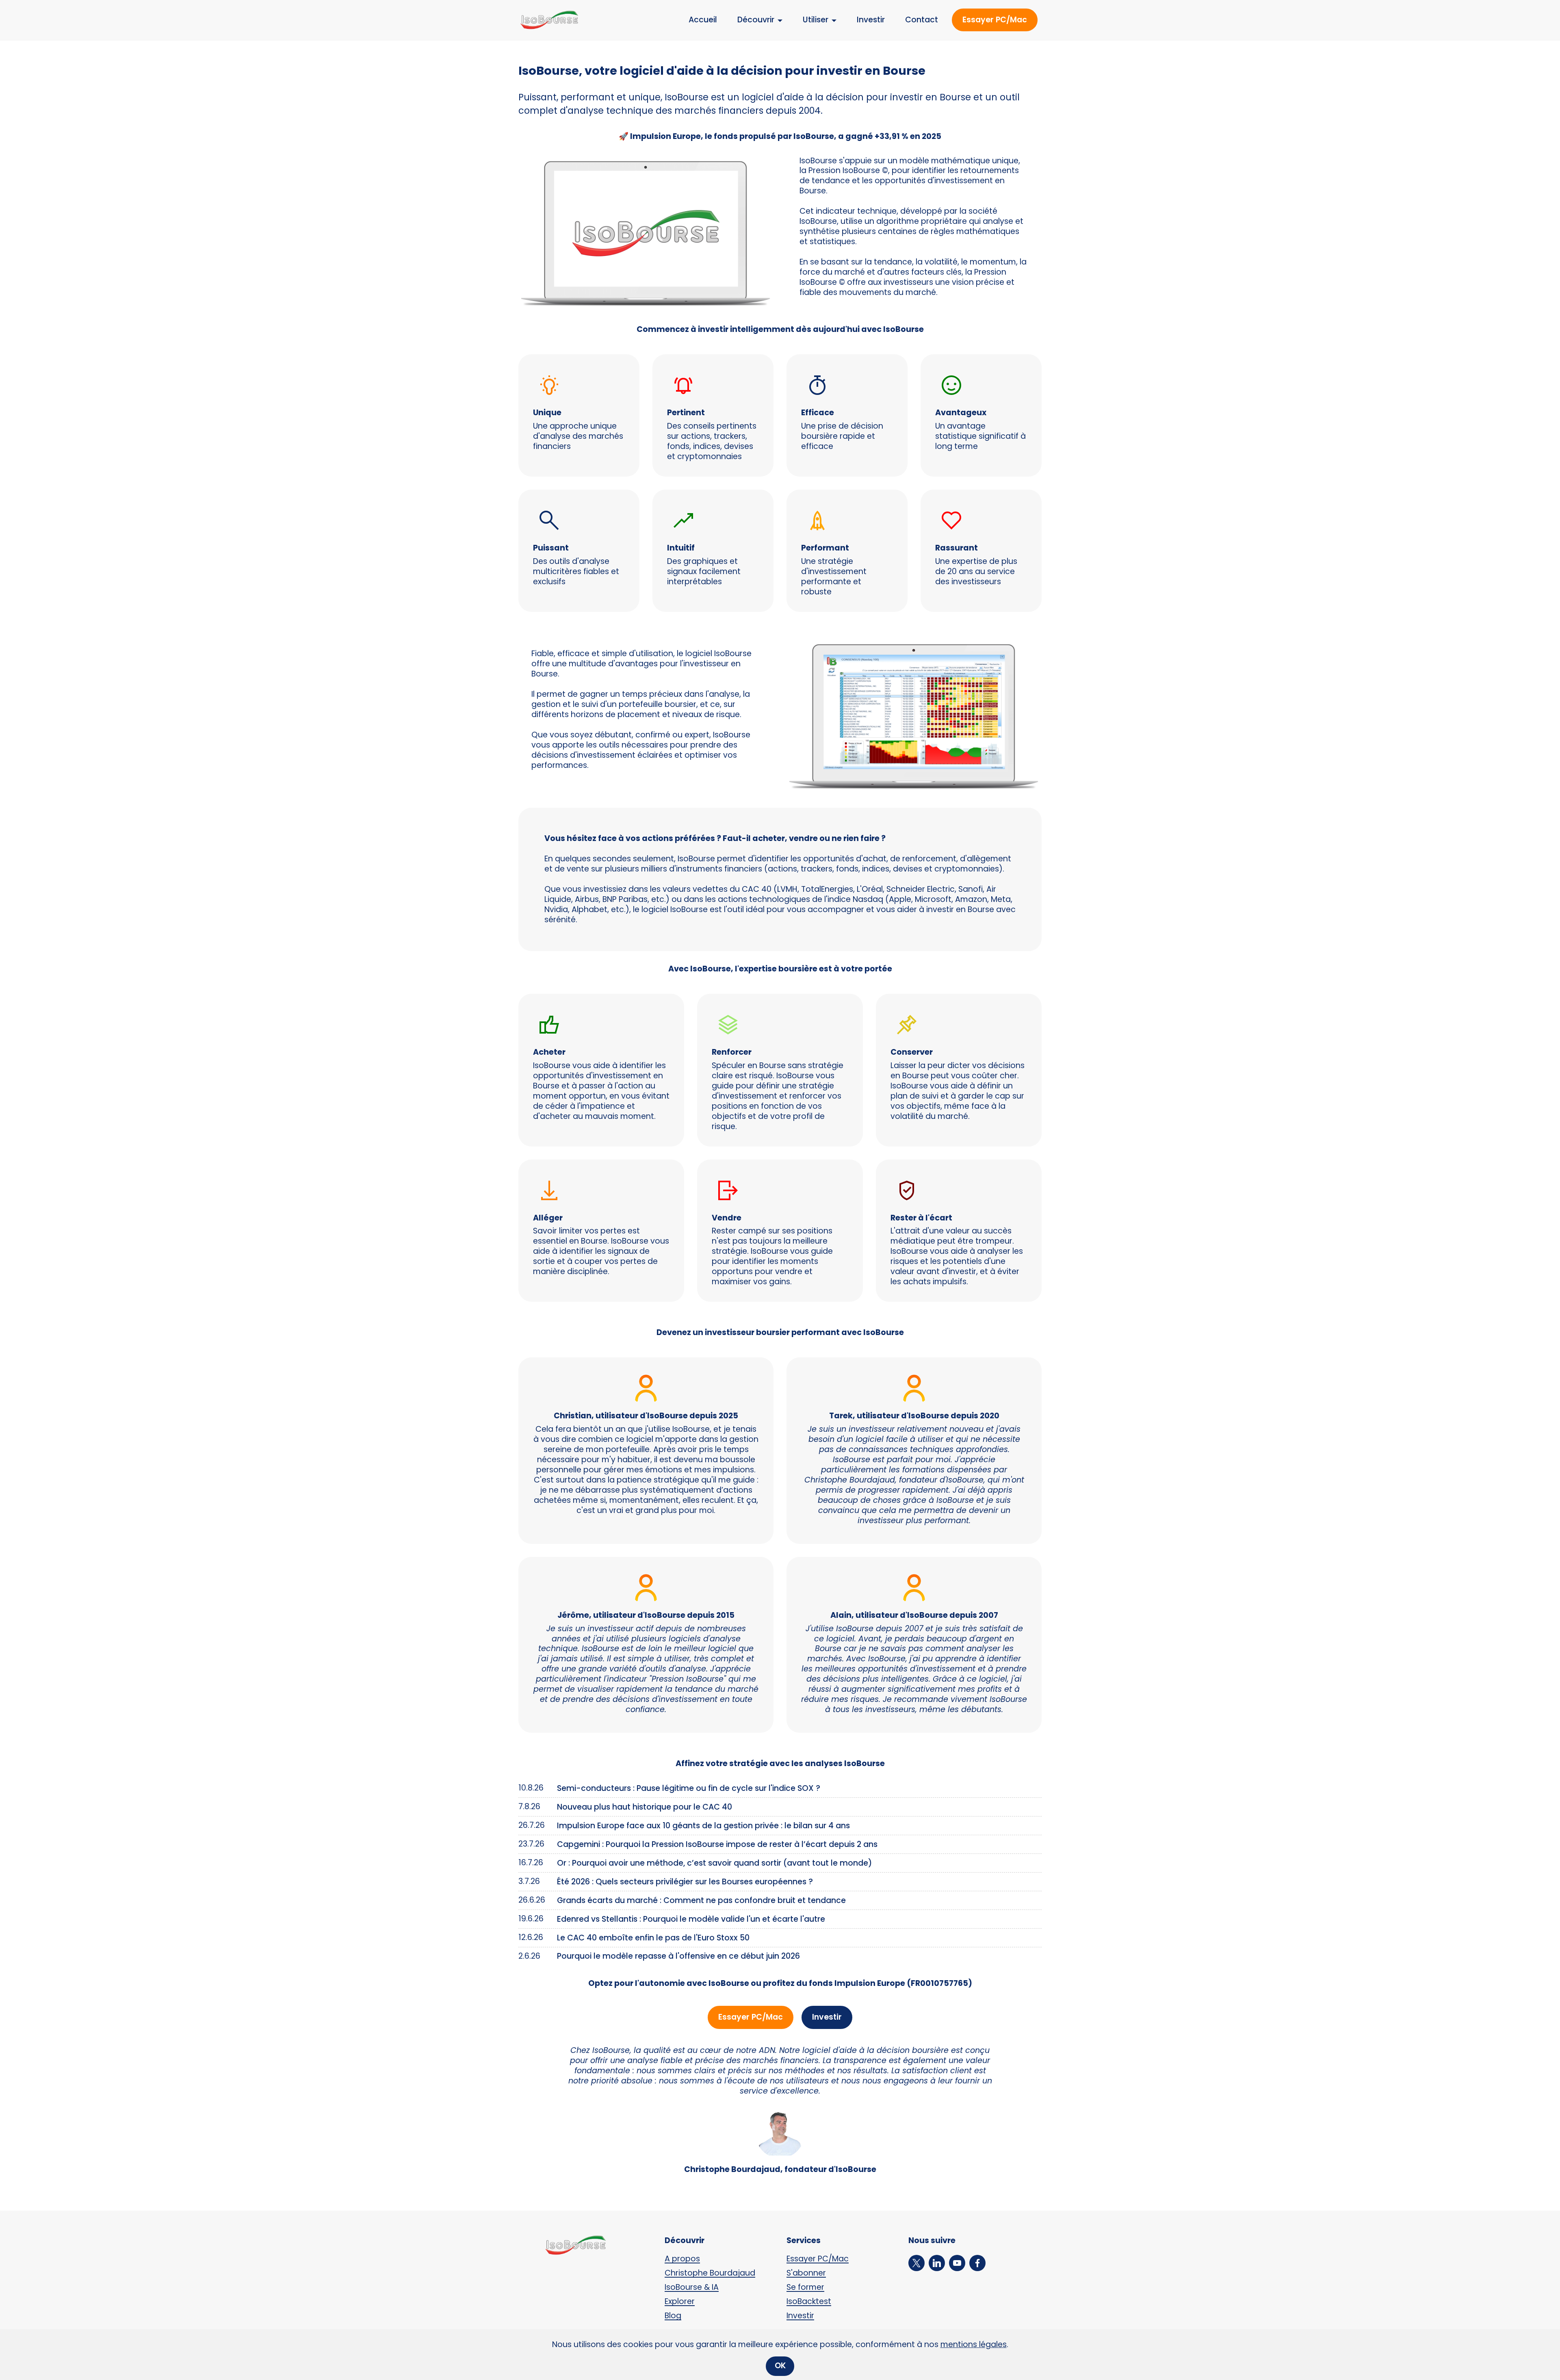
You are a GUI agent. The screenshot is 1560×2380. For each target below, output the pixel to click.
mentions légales (974, 2344)
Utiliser (816, 20)
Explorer (680, 2301)
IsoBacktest (809, 2301)
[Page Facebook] (979, 2263)
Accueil (703, 20)
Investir (871, 20)
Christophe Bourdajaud (710, 2273)
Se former (805, 2287)
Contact (922, 20)
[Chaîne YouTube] (959, 2263)
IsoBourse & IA (692, 2287)
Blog (673, 2316)
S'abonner (806, 2273)
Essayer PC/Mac (995, 20)
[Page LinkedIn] (939, 2263)
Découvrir (756, 20)
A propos (682, 2259)
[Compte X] (919, 2263)
